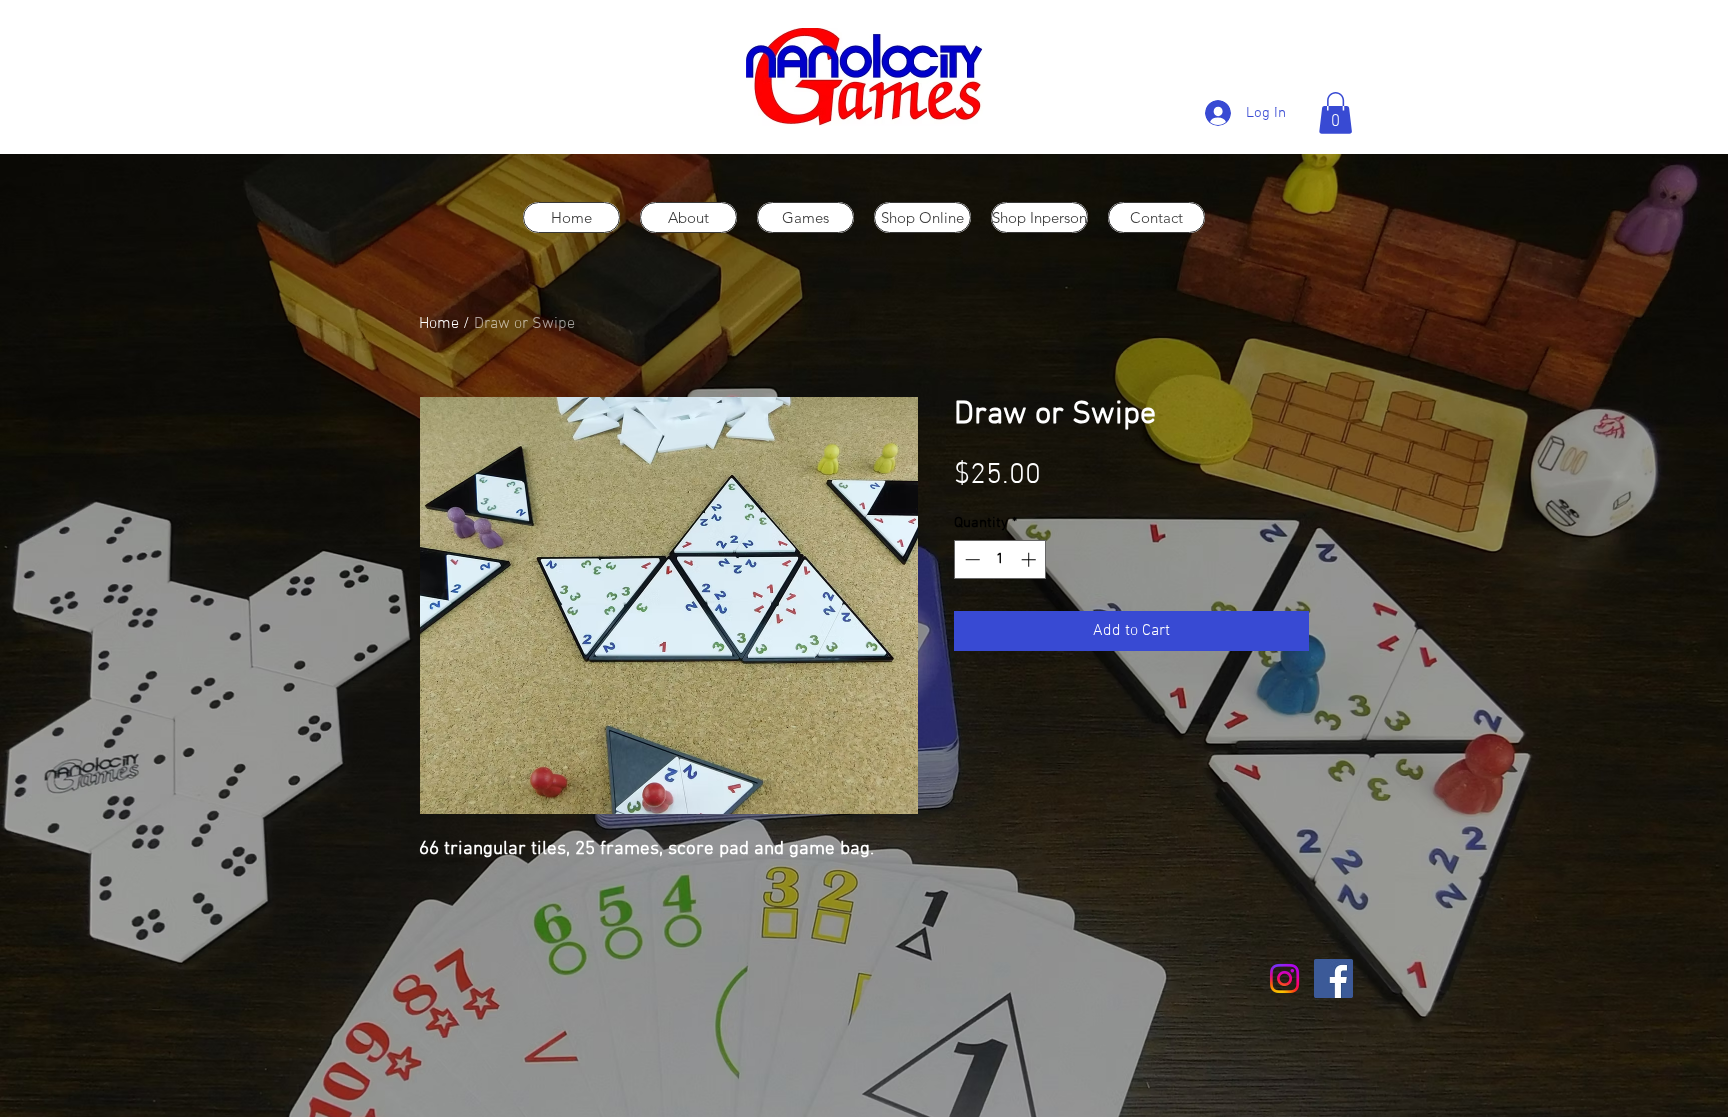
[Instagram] (1284, 978)
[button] (1335, 113)
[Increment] (1030, 559)
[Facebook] (1333, 978)
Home (439, 324)
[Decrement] (970, 559)
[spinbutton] (1000, 559)
